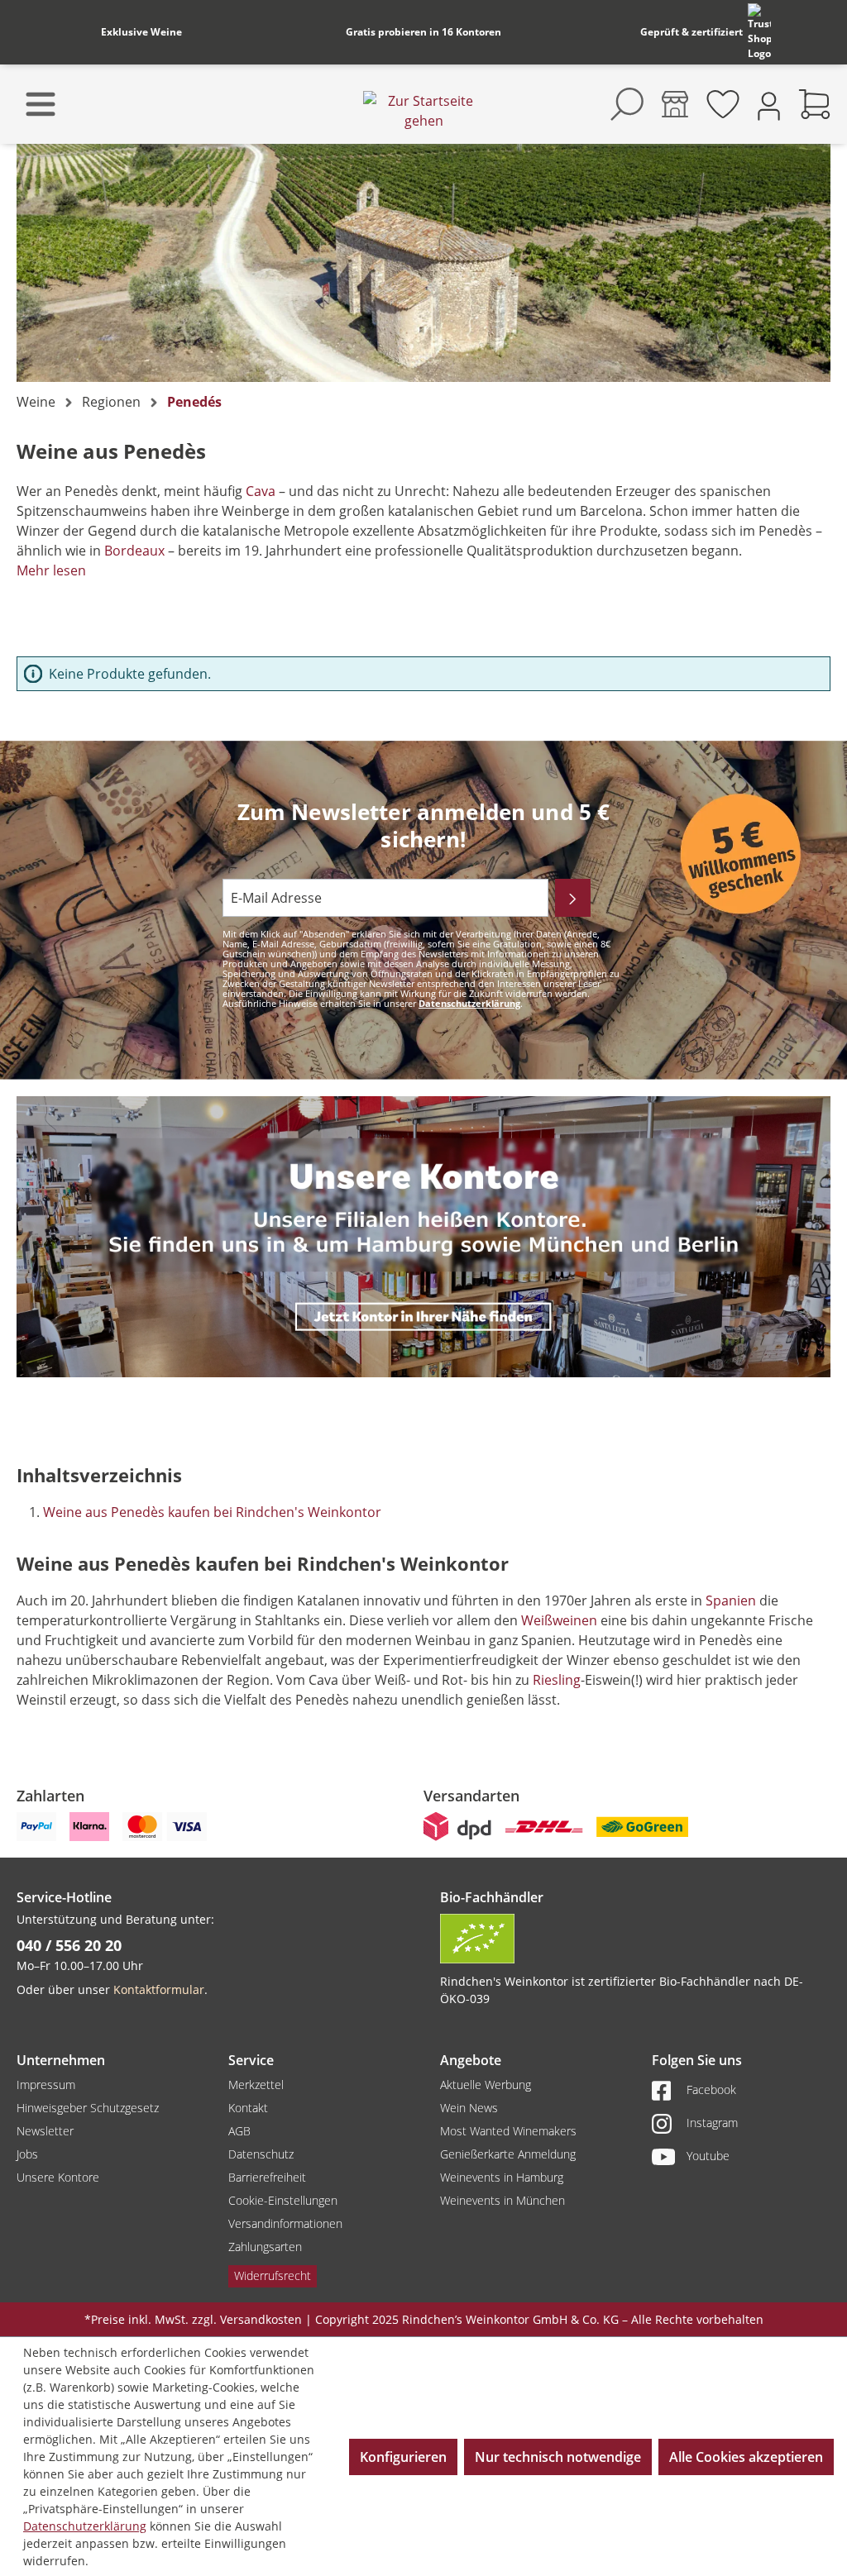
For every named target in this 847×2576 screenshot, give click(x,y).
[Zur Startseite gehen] (423, 111)
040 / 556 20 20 (69, 1945)
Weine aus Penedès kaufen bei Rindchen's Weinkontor (212, 1512)
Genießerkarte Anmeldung (508, 2154)
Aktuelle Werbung (486, 2085)
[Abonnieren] (573, 898)
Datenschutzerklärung (469, 1003)
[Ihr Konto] (769, 105)
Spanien (731, 1600)
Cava (261, 491)
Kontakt (248, 2108)
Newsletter (45, 2131)
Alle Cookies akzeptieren (746, 2457)
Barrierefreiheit (267, 2177)
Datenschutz (261, 2154)
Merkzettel (256, 2085)
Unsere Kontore (58, 2177)
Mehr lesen (51, 570)
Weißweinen (559, 1620)
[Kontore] (675, 104)
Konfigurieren (403, 2457)
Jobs (27, 2154)
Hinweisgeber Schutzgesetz (88, 2108)
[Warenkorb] (815, 104)
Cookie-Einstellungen (283, 2200)
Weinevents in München (502, 2200)
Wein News (469, 2108)
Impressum (46, 2085)
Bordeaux (134, 551)
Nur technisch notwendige (558, 2457)
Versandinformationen (285, 2223)
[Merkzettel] (723, 104)
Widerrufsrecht (273, 2275)
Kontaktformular (159, 1989)
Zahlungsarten (265, 2247)
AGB (239, 2131)
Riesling (557, 1680)
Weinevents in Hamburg (502, 2177)
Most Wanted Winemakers (508, 2131)
